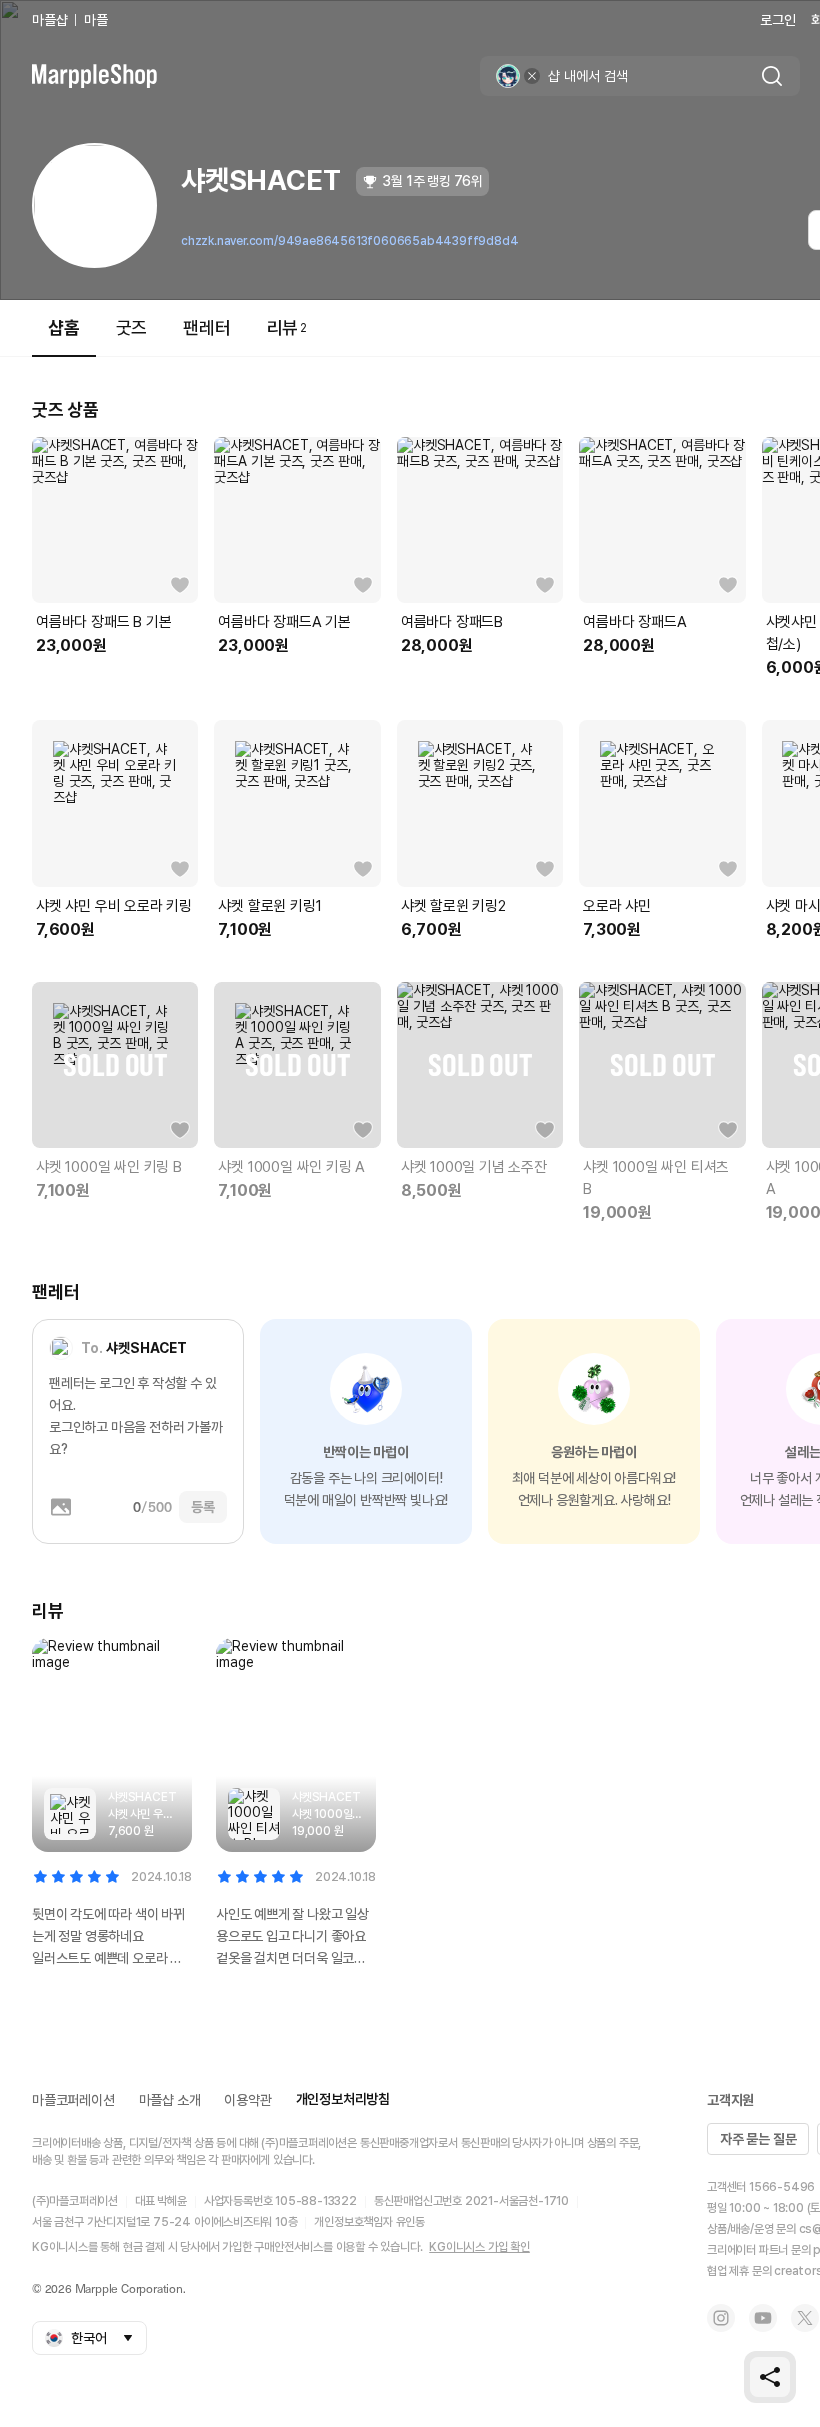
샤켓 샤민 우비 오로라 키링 (114, 906)
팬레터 (206, 327)
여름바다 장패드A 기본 (284, 622)
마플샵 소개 (170, 2100)
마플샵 (49, 20)
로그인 (777, 20)
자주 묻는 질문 (758, 2139)
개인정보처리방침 (343, 2099)
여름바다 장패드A (634, 622)
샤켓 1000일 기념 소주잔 (474, 1167)
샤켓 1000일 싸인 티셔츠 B (656, 1178)
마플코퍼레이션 (73, 2100)
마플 (96, 20)
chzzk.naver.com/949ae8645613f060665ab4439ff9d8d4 (349, 241)
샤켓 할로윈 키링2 (453, 906)
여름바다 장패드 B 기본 (103, 622)
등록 (203, 1507)
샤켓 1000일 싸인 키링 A (291, 1167)
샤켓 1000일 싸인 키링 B (109, 1167)
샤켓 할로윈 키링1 (269, 906)
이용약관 (247, 2100)
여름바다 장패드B (452, 622)
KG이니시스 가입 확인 (479, 2247)
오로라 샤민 (617, 906)
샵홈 (64, 327)
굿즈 (132, 327)
